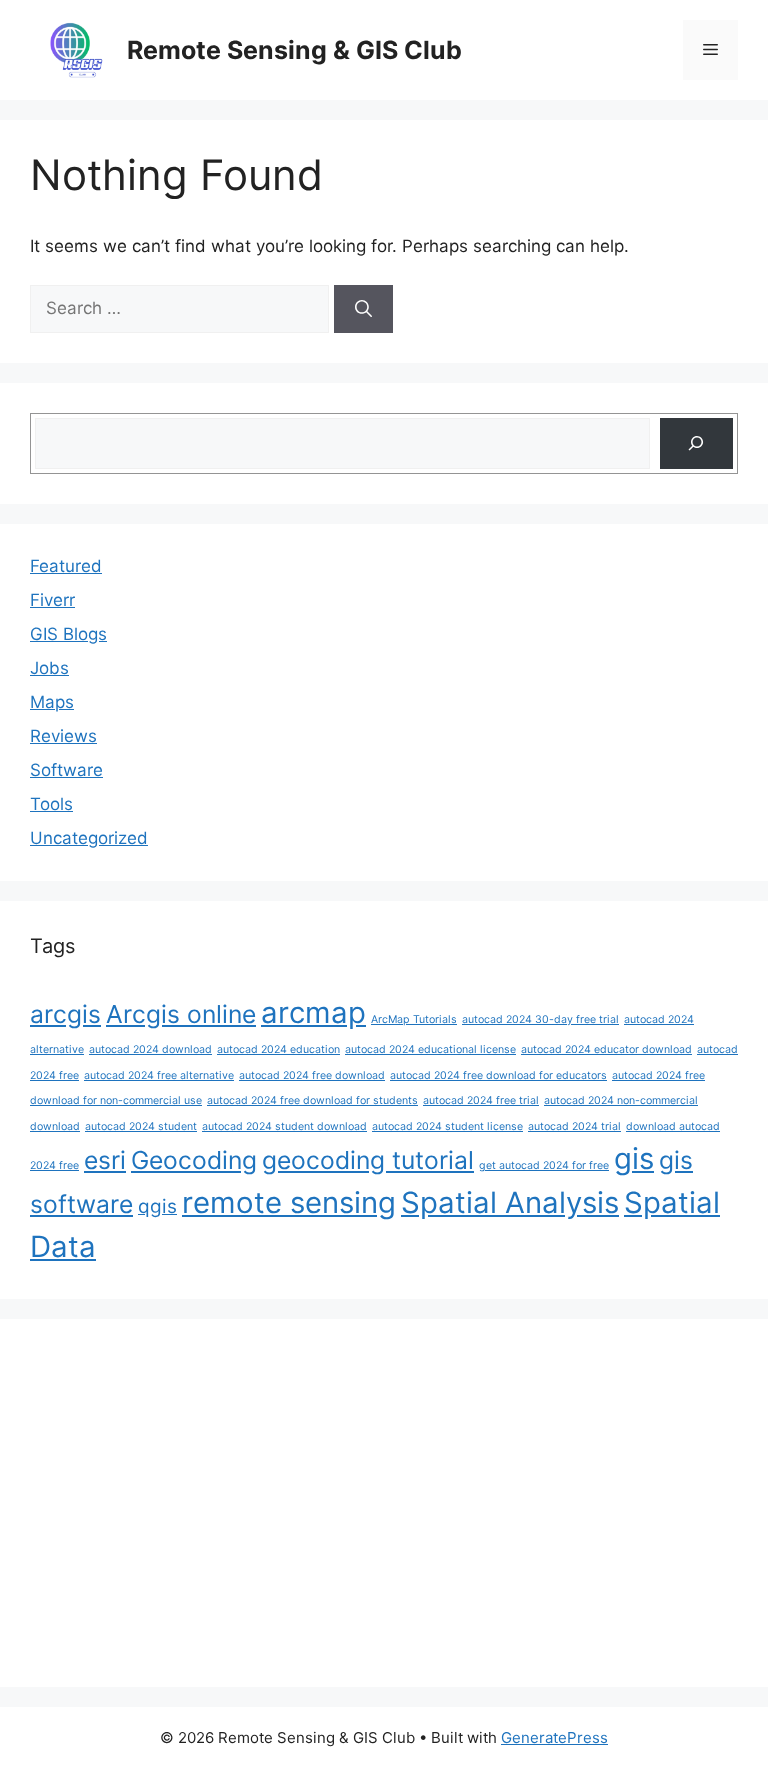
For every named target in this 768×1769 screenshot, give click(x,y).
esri (105, 1160)
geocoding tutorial (368, 1160)
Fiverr (52, 600)
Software (66, 770)
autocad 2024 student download (284, 1126)
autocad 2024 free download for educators (498, 1075)
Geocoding (194, 1160)
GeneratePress (554, 1737)
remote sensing (289, 1202)
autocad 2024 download (150, 1049)
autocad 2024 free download (312, 1075)
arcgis (65, 1014)
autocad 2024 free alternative (159, 1075)
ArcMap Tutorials (414, 1019)
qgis (157, 1206)
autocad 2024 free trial (481, 1100)
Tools (51, 804)
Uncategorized (89, 838)
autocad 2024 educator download (606, 1049)
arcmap (313, 1012)
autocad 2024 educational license (430, 1049)
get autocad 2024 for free (544, 1165)
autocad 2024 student (141, 1126)
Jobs (49, 668)
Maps (52, 702)
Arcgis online (181, 1014)
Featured (66, 566)
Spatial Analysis (510, 1202)
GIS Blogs (68, 634)
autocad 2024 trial (574, 1126)
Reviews (63, 736)
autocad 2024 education (278, 1049)
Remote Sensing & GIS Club (294, 50)
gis (634, 1158)
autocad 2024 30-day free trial (540, 1019)
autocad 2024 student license (447, 1126)
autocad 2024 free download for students (312, 1100)
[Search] (363, 309)
